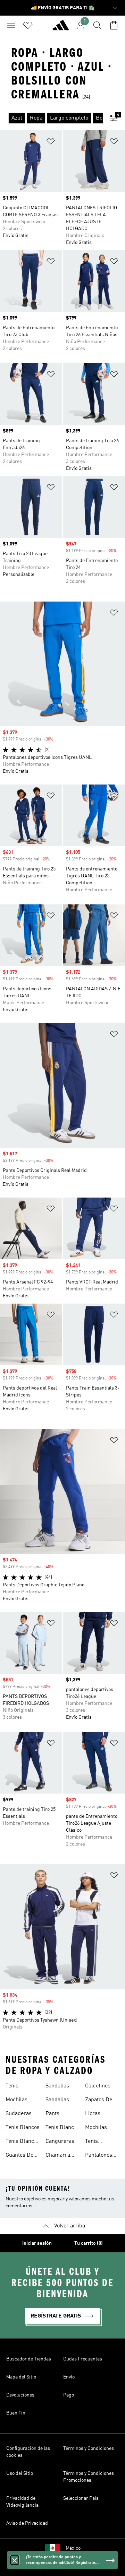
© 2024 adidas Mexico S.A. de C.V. (62, 2567)
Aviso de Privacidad (27, 2523)
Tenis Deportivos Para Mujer (99, 2142)
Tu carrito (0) (89, 2243)
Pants (52, 2114)
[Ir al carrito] (114, 25)
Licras (93, 2114)
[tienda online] (61, 28)
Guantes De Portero (19, 2156)
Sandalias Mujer (57, 2101)
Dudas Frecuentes (83, 2359)
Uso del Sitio (20, 2473)
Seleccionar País (81, 2498)
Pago (69, 2395)
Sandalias (57, 2086)
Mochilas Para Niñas (99, 2128)
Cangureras (60, 2141)
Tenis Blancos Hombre (62, 2128)
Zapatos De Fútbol (99, 2101)
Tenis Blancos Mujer (23, 2142)
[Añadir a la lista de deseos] (51, 143)
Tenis (12, 2086)
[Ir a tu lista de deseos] (28, 25)
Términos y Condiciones (89, 2448)
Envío (69, 2377)
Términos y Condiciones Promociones (89, 2477)
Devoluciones (20, 2395)
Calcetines (98, 2086)
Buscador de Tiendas (29, 2359)
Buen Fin (16, 2413)
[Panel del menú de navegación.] (11, 25)
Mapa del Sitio (21, 2377)
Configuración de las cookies (28, 2452)
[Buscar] (97, 25)
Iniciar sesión (37, 2243)
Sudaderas (19, 2114)
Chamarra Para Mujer (59, 2156)
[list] (51, 118)
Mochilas (16, 2100)
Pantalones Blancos (99, 2156)
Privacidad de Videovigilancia (22, 2502)
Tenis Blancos (23, 2128)
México (73, 2548)
